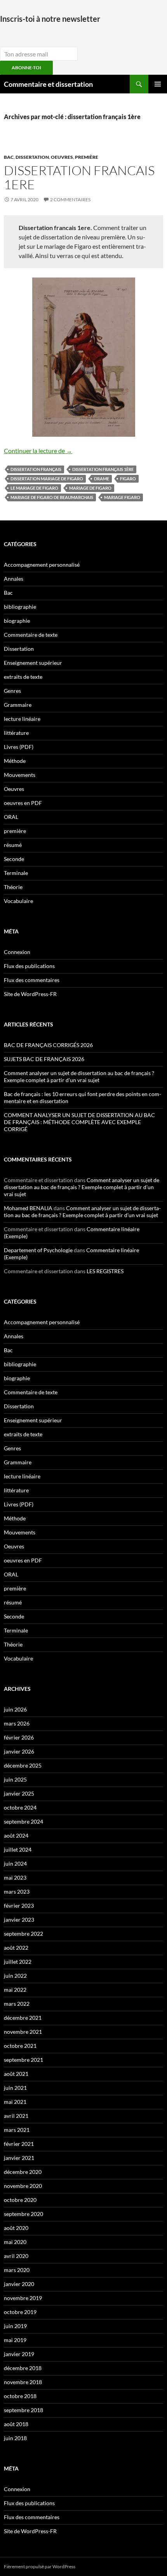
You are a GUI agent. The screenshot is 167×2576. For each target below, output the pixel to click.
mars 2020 (17, 2270)
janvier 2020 (19, 2284)
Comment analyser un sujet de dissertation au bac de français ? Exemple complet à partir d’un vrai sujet (79, 1076)
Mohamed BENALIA (28, 1208)
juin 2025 (15, 1779)
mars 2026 (17, 1723)
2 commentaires (70, 199)
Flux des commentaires (32, 980)
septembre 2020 (23, 2214)
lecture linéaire (22, 719)
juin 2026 (15, 1709)
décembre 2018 (23, 2368)
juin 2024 (15, 1863)
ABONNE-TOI (26, 68)
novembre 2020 (23, 2186)
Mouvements (20, 775)
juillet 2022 (18, 1962)
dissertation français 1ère (103, 469)
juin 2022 (15, 1976)
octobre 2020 (20, 2200)
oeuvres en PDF (23, 803)
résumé (13, 845)
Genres (12, 691)
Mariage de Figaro (90, 488)
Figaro (128, 479)
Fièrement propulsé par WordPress (40, 2566)
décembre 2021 (23, 2018)
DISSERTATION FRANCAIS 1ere (79, 177)
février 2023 (19, 1906)
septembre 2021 (23, 2060)
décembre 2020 (23, 2172)
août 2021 (16, 2074)
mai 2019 (15, 2340)
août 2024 (16, 1835)
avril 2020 (16, 2256)
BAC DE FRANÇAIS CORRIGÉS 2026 (48, 1045)
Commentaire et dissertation (48, 84)
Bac (9, 157)
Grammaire (18, 705)
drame (102, 479)
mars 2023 (17, 1892)
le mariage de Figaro (34, 488)
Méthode (15, 761)
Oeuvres (62, 157)
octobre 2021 (20, 2046)
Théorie (13, 887)
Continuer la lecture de (38, 451)
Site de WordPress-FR (30, 994)
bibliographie (20, 607)
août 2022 (16, 1948)
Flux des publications (29, 966)
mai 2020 (15, 2242)
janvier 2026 (19, 1751)
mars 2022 (17, 2004)
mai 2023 (15, 1878)
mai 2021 (15, 2102)
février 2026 (19, 1737)
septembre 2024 (23, 1821)
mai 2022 (15, 1990)
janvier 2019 (19, 2354)
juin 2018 (15, 2438)
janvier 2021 (19, 2158)
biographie (17, 621)
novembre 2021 (23, 2032)
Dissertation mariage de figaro (47, 479)
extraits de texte (23, 677)
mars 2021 (17, 2130)
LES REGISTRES (105, 1271)
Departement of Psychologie (38, 1250)
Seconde (14, 859)
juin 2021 (15, 2088)
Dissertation (32, 157)
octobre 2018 (20, 2396)
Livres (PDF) (19, 747)
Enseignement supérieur (33, 663)
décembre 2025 (23, 1765)
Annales (14, 579)
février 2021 (19, 2144)
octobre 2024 (20, 1807)
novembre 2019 (23, 2298)
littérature (16, 733)
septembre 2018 (23, 2410)
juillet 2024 (18, 1849)
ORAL (11, 817)
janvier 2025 (19, 1793)
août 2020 (16, 2228)
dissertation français (36, 469)
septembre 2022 (23, 1934)
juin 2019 (15, 2326)
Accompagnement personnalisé (42, 565)
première (87, 157)
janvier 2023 (19, 1920)
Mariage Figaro (122, 497)
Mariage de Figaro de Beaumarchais (52, 497)
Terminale (16, 873)
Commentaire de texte (31, 635)
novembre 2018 (23, 2382)
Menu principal (158, 84)
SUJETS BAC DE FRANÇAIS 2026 (44, 1059)
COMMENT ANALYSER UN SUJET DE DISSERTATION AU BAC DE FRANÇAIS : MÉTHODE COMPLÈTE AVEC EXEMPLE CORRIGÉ (79, 1122)
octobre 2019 (20, 2312)
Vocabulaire (18, 901)
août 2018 (16, 2424)
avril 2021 (16, 2116)
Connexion (17, 952)
